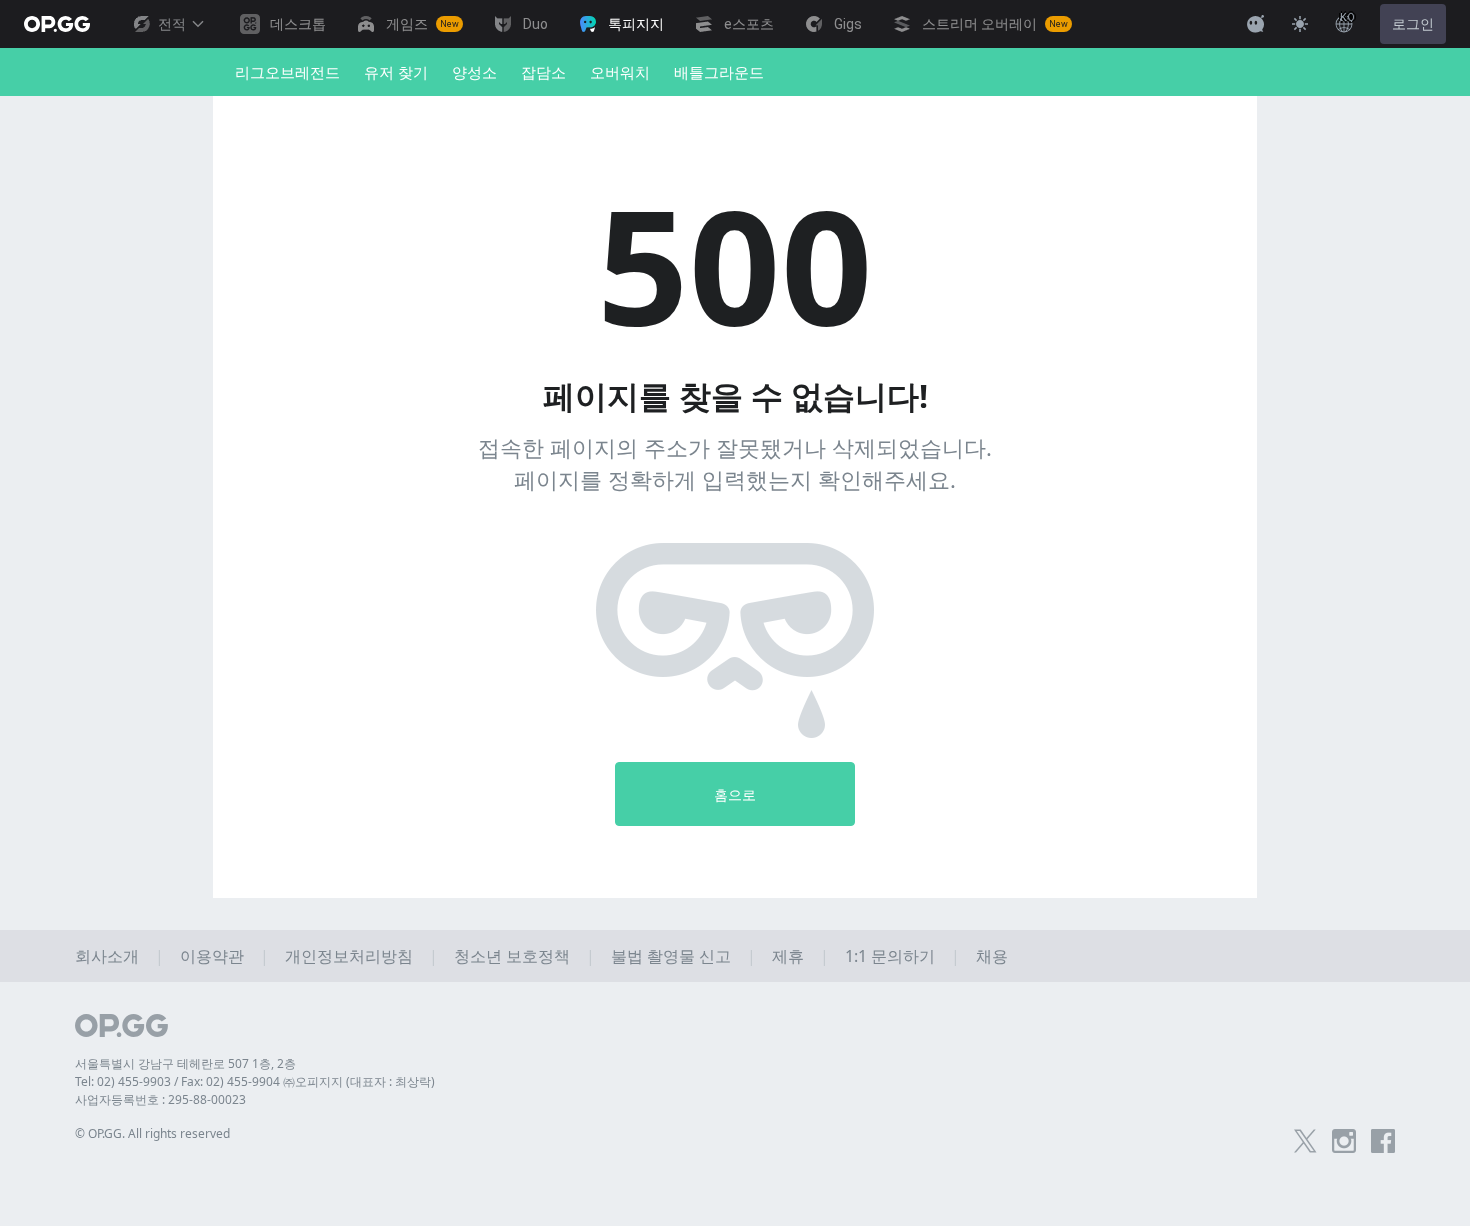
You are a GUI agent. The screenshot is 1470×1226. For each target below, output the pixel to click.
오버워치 (620, 72)
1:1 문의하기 (890, 956)
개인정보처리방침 (349, 956)
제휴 (788, 956)
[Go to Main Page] (57, 24)
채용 (992, 956)
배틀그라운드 (719, 72)
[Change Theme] (1300, 24)
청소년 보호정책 (512, 956)
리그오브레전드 (287, 72)
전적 (172, 24)
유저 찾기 (396, 72)
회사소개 (107, 956)
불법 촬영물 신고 (671, 956)
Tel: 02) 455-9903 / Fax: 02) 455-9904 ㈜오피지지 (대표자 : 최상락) (255, 1081)
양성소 (474, 72)
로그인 (1413, 24)
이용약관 (212, 956)
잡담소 (543, 72)
